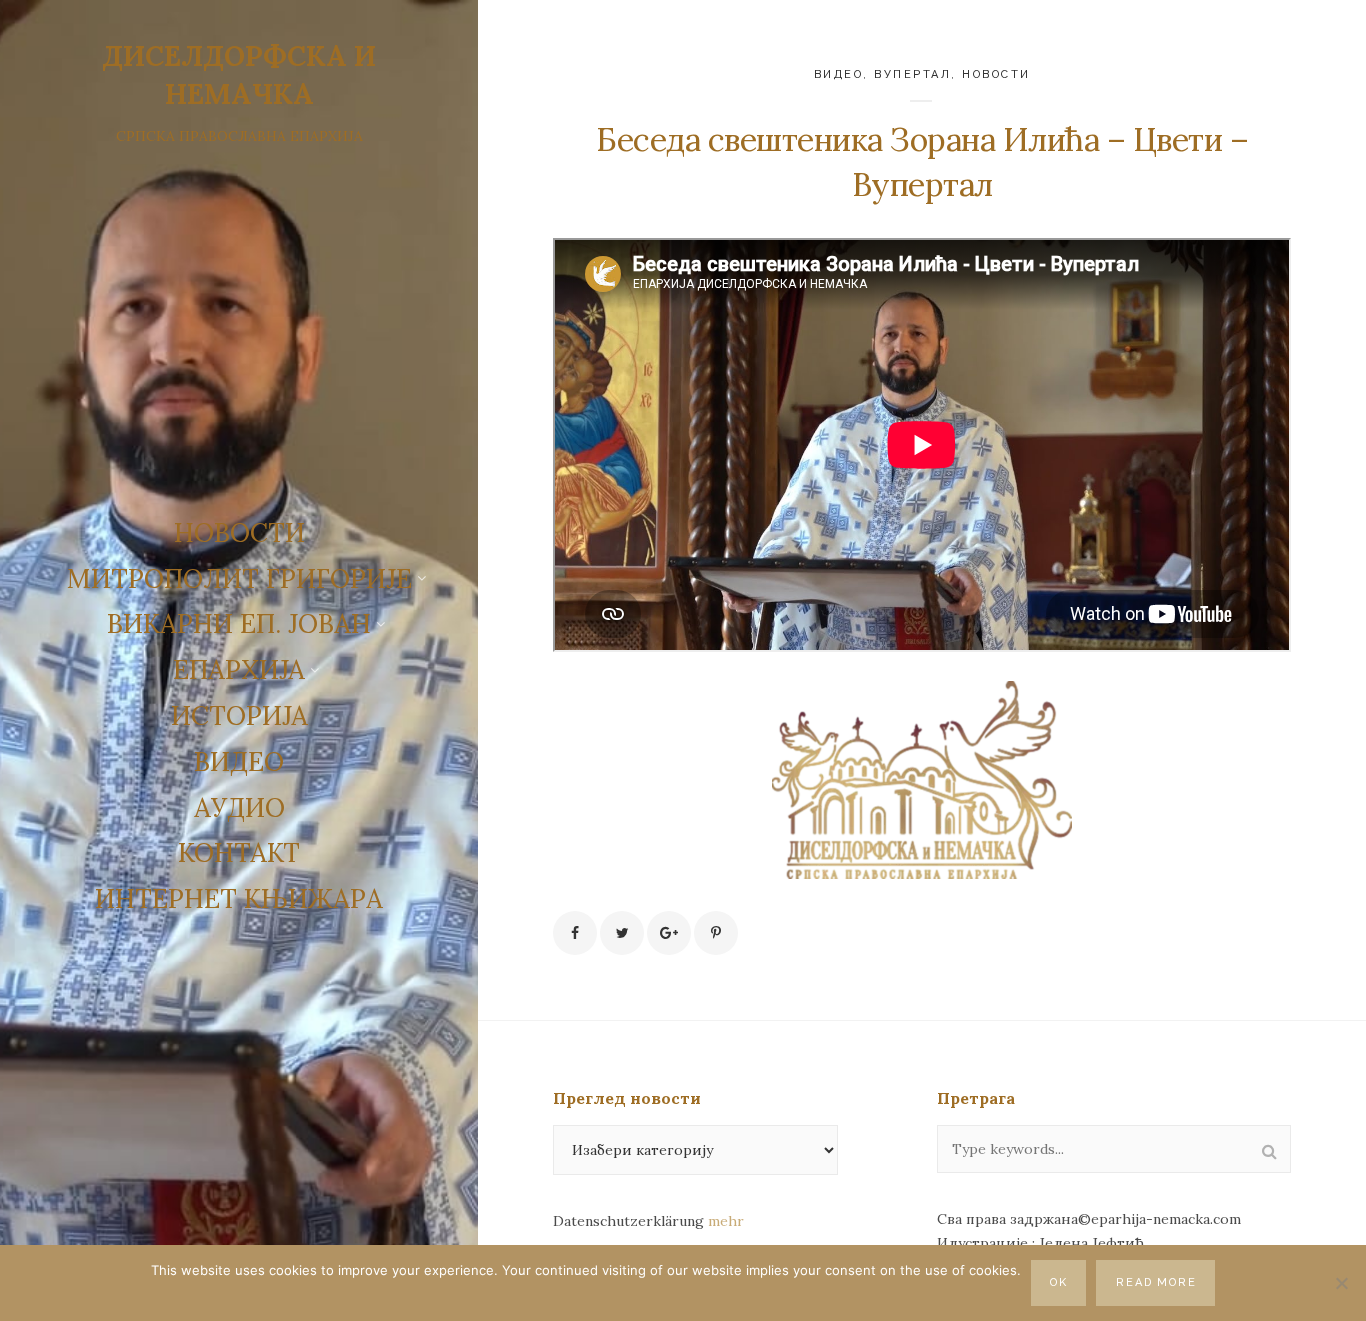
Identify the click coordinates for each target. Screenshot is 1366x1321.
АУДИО (239, 807)
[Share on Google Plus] (669, 933)
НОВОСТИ (239, 532)
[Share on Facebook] (575, 933)
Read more (1157, 1282)
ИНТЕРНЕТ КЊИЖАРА (239, 898)
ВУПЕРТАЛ (912, 74)
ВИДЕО (239, 761)
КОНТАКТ (239, 852)
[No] (1341, 1283)
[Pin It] (716, 933)
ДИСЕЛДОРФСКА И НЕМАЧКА (239, 75)
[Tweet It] (622, 933)
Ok (1059, 1282)
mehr (726, 1221)
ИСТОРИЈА (239, 715)
